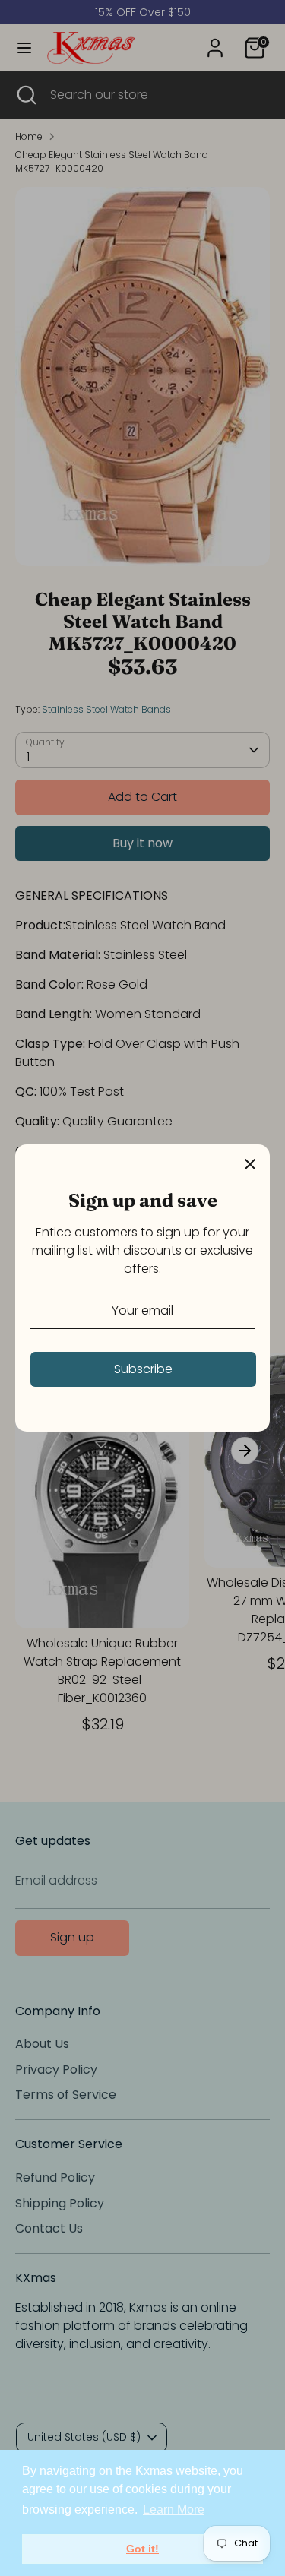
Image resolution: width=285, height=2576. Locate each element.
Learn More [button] (174, 2510)
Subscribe (143, 1369)
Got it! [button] (142, 2549)
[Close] (250, 1164)
